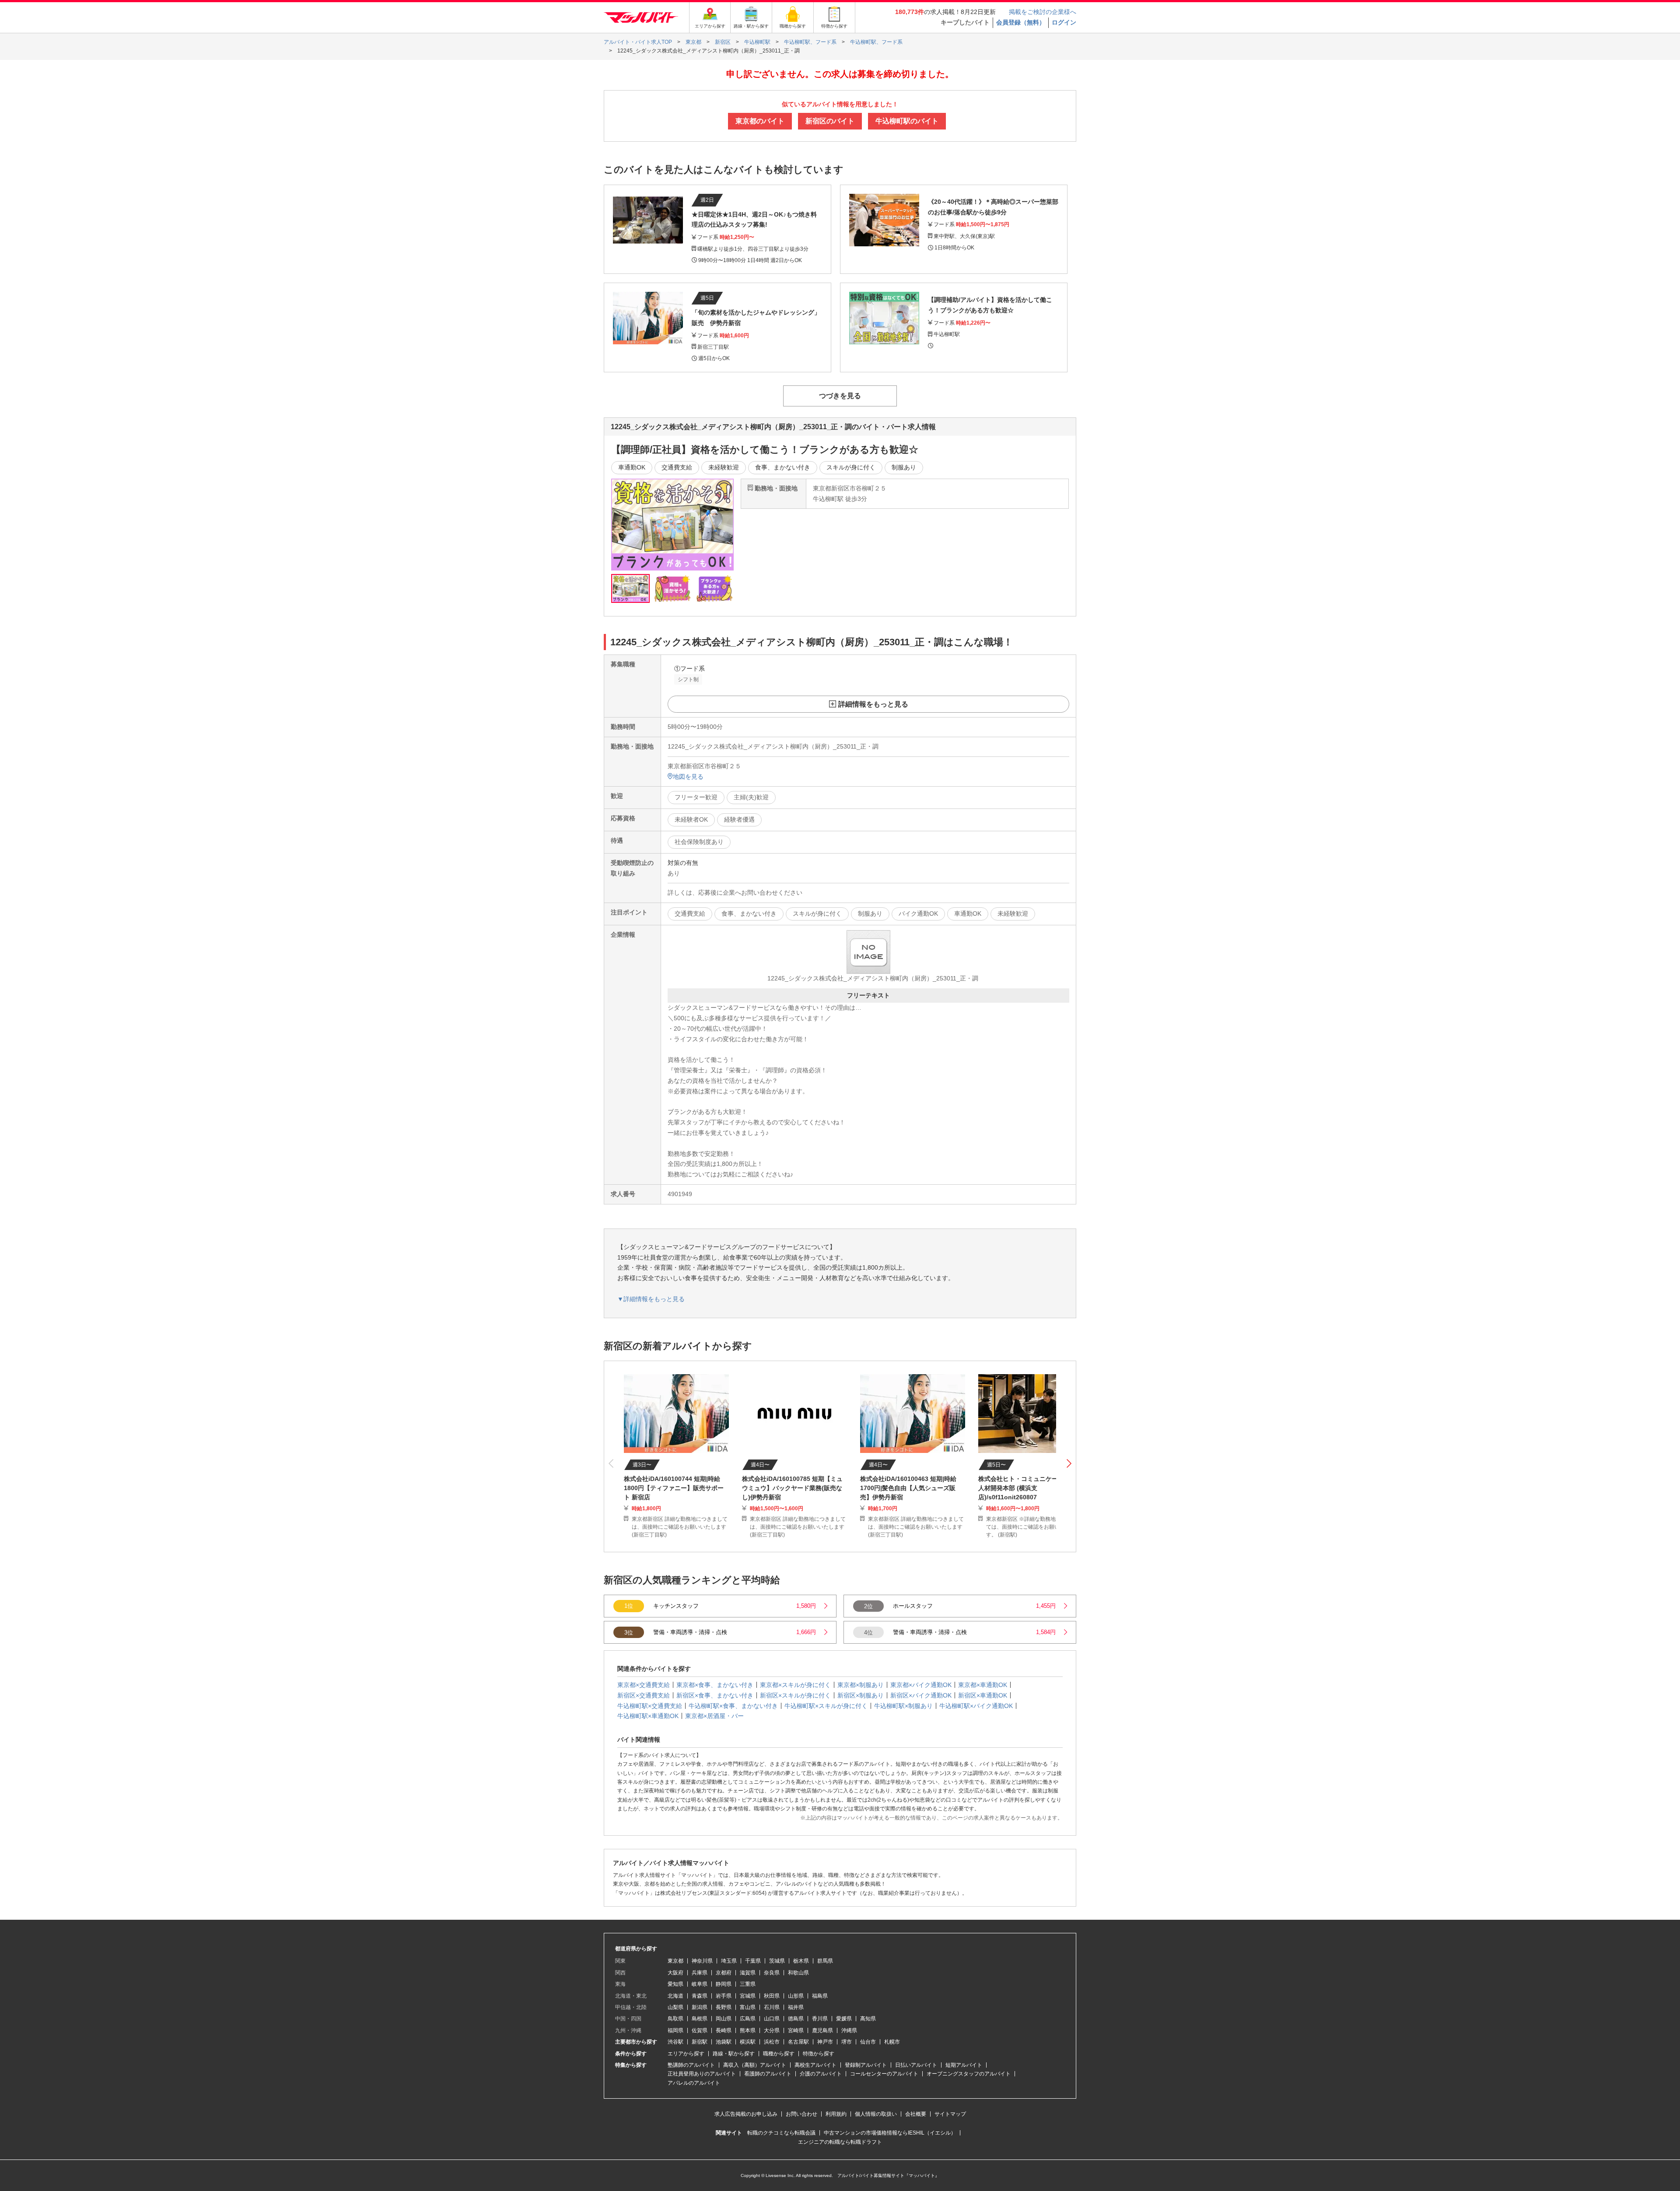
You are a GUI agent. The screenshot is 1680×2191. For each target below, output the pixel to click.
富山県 (748, 2007)
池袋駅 (724, 2042)
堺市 (847, 2042)
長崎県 (724, 2030)
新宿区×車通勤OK (983, 1695)
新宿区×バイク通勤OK (921, 1695)
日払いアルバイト (916, 2065)
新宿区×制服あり (861, 1695)
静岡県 (724, 1984)
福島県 (820, 1996)
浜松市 (772, 2042)
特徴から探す (819, 2054)
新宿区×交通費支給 (644, 1695)
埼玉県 (729, 1961)
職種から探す (779, 2054)
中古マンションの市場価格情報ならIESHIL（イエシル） (890, 2133)
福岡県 (675, 2030)
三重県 (748, 1984)
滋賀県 (748, 1973)
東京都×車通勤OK (983, 1685)
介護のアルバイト (821, 2074)
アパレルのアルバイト (694, 2083)
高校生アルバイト (815, 2065)
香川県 (820, 2019)
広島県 (748, 2019)
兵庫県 (700, 1973)
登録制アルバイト (866, 2065)
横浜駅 (748, 2042)
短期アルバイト (964, 2065)
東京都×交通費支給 (644, 1685)
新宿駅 (700, 2042)
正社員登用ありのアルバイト (702, 2074)
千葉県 (753, 1961)
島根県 (700, 2019)
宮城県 (748, 1996)
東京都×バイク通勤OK (921, 1685)
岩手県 (724, 1996)
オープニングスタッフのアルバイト (969, 2074)
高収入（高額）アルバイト (755, 2065)
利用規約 (836, 2114)
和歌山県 (798, 1973)
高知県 (868, 2019)
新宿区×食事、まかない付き (715, 1695)
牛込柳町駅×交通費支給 (650, 1706)
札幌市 (892, 2042)
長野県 (724, 2007)
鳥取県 (675, 2019)
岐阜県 (700, 1984)
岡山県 (724, 2019)
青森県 (700, 1996)
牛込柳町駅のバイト (907, 121)
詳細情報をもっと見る (873, 704)
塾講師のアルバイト (691, 2065)
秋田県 (772, 1996)
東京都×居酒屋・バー (714, 1716)
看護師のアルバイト (768, 2074)
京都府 (724, 1973)
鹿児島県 (822, 2030)
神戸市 (825, 2042)
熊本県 (748, 2030)
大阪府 (675, 1973)
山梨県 (675, 2007)
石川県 (772, 2007)
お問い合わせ (801, 2114)
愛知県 (675, 1984)
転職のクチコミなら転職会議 (781, 2133)
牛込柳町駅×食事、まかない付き (733, 1706)
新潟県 (700, 2007)
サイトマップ (950, 2114)
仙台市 (868, 2042)
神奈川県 (702, 1961)
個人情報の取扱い (876, 2114)
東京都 (675, 1961)
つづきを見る (840, 396)
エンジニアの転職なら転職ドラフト (840, 2142)
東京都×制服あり (861, 1685)
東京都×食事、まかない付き (715, 1685)
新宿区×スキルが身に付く (795, 1695)
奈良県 (772, 1973)
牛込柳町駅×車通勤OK (648, 1716)
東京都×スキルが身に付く (795, 1685)
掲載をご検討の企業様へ (1043, 12)
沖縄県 (849, 2030)
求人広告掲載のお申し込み (746, 2114)
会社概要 (916, 2114)
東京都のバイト (760, 121)
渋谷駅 (675, 2042)
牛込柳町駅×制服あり (903, 1706)
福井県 (796, 2007)
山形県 (796, 1996)
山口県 (772, 2019)
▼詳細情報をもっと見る (651, 1299)
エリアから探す (686, 2054)
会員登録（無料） (1021, 22)
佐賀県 (700, 2030)
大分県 (772, 2030)
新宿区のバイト (830, 121)
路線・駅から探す (734, 2054)
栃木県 (801, 1961)
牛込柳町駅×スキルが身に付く (826, 1706)
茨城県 (777, 1961)
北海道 (675, 1996)
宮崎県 (796, 2030)
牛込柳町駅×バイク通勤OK (976, 1706)
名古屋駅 (798, 2042)
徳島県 (796, 2019)
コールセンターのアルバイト (884, 2074)
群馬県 (825, 1961)
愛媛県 (844, 2019)
